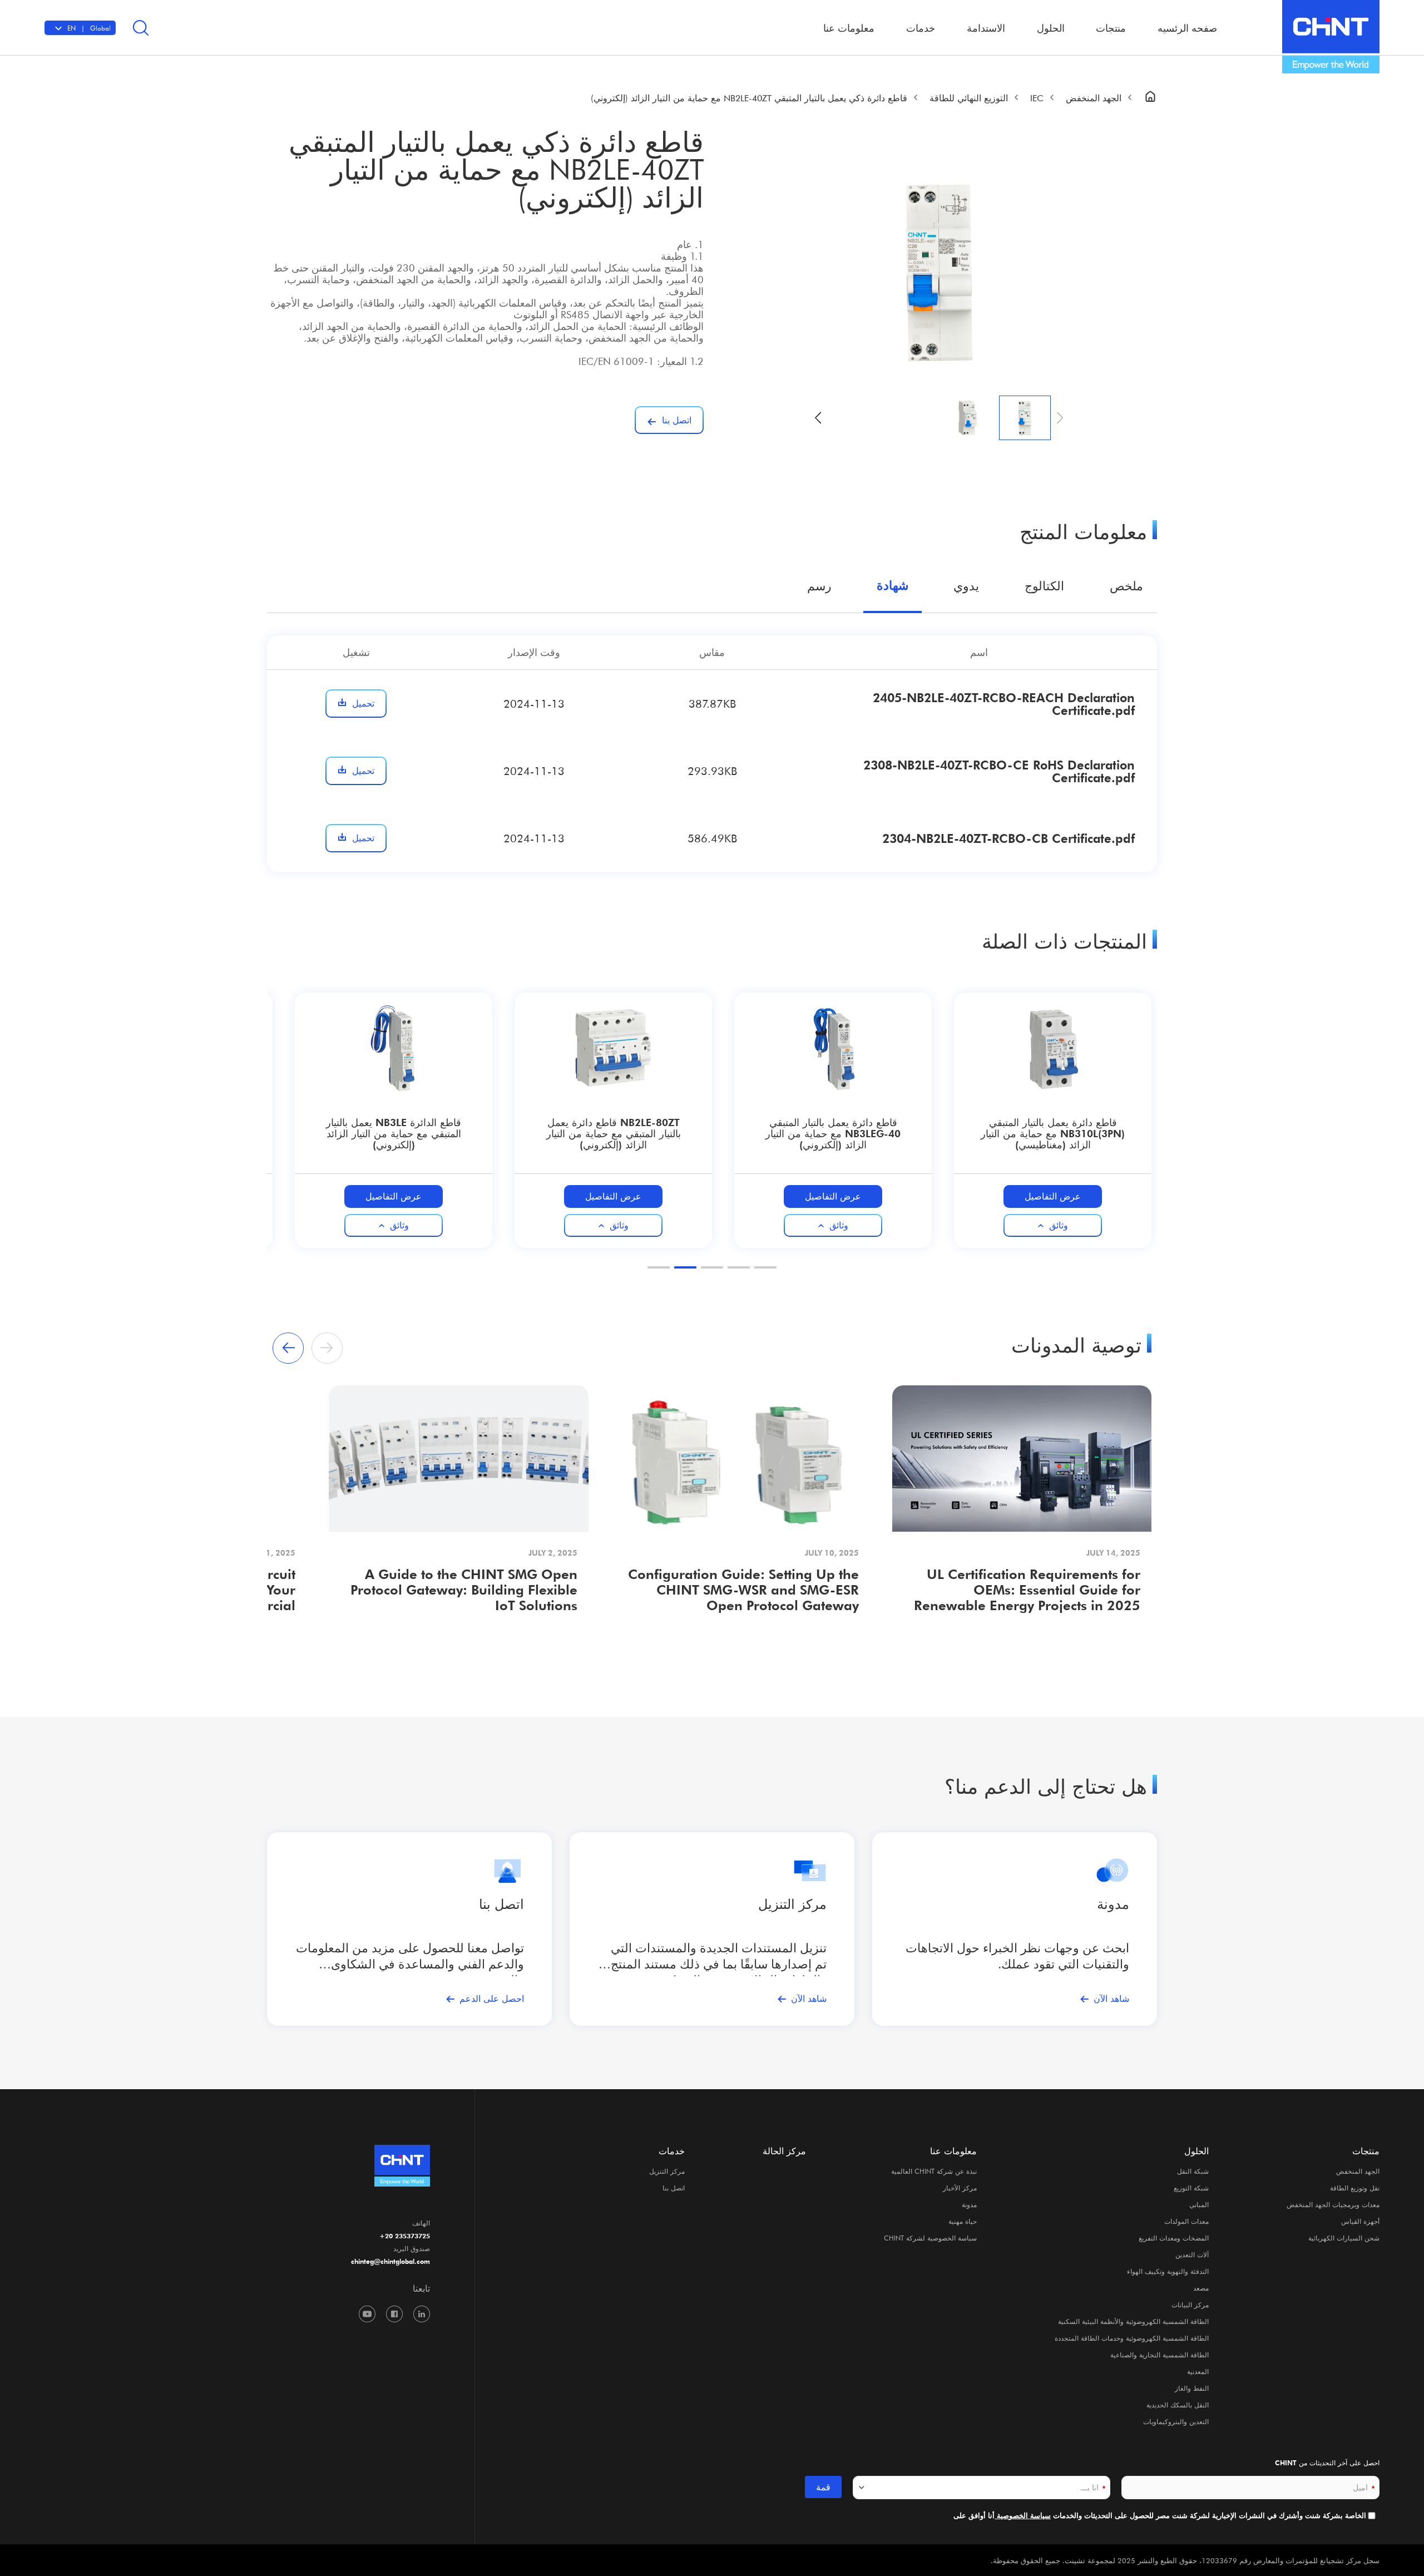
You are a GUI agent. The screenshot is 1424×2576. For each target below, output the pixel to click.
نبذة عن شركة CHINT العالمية (934, 2171)
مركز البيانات (1190, 2304)
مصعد (1201, 2288)
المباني (1199, 2204)
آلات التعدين (1192, 2254)
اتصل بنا (674, 2188)
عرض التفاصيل (1053, 1196)
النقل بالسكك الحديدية (1178, 2405)
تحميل (363, 703)
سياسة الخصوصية (1023, 2516)
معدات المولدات (1186, 2221)
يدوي (966, 585)
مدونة (1113, 1904)
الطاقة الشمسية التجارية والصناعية (1160, 2355)
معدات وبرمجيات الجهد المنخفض (1333, 2204)
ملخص (1126, 585)
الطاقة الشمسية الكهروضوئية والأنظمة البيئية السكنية (1133, 2321)
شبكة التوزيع (1191, 2188)
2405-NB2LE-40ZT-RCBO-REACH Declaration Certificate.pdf (1004, 704)
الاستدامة (986, 28)
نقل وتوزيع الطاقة (1355, 2188)
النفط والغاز (1192, 2388)
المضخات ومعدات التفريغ (1174, 2238)
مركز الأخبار (960, 2188)
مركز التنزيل (792, 1904)
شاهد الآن (1111, 1998)
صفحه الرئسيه (1187, 28)
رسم (819, 585)
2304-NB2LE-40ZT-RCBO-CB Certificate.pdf (1008, 838)
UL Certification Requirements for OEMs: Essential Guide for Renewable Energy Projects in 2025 (1027, 1590)
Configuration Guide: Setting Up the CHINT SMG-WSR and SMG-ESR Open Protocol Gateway (743, 1590)
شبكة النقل (1193, 2171)
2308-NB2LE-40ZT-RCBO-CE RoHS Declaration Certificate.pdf (999, 771)
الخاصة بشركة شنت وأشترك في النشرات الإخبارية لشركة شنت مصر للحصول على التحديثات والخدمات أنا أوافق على (1160, 2516)
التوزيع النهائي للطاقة (969, 98)
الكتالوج (1044, 585)
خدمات (672, 2151)
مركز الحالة (784, 2151)
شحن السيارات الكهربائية (1344, 2238)
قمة (823, 2487)
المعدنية (1198, 2371)
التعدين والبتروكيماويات (1176, 2421)
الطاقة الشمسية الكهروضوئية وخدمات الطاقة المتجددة (1132, 2338)
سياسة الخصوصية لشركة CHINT (930, 2238)
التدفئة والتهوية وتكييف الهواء (1168, 2271)
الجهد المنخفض (1094, 98)
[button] (818, 418)
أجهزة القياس (1360, 2221)
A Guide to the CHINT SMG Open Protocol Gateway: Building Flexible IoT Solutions (464, 1590)
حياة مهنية (963, 2221)
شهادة (893, 585)
